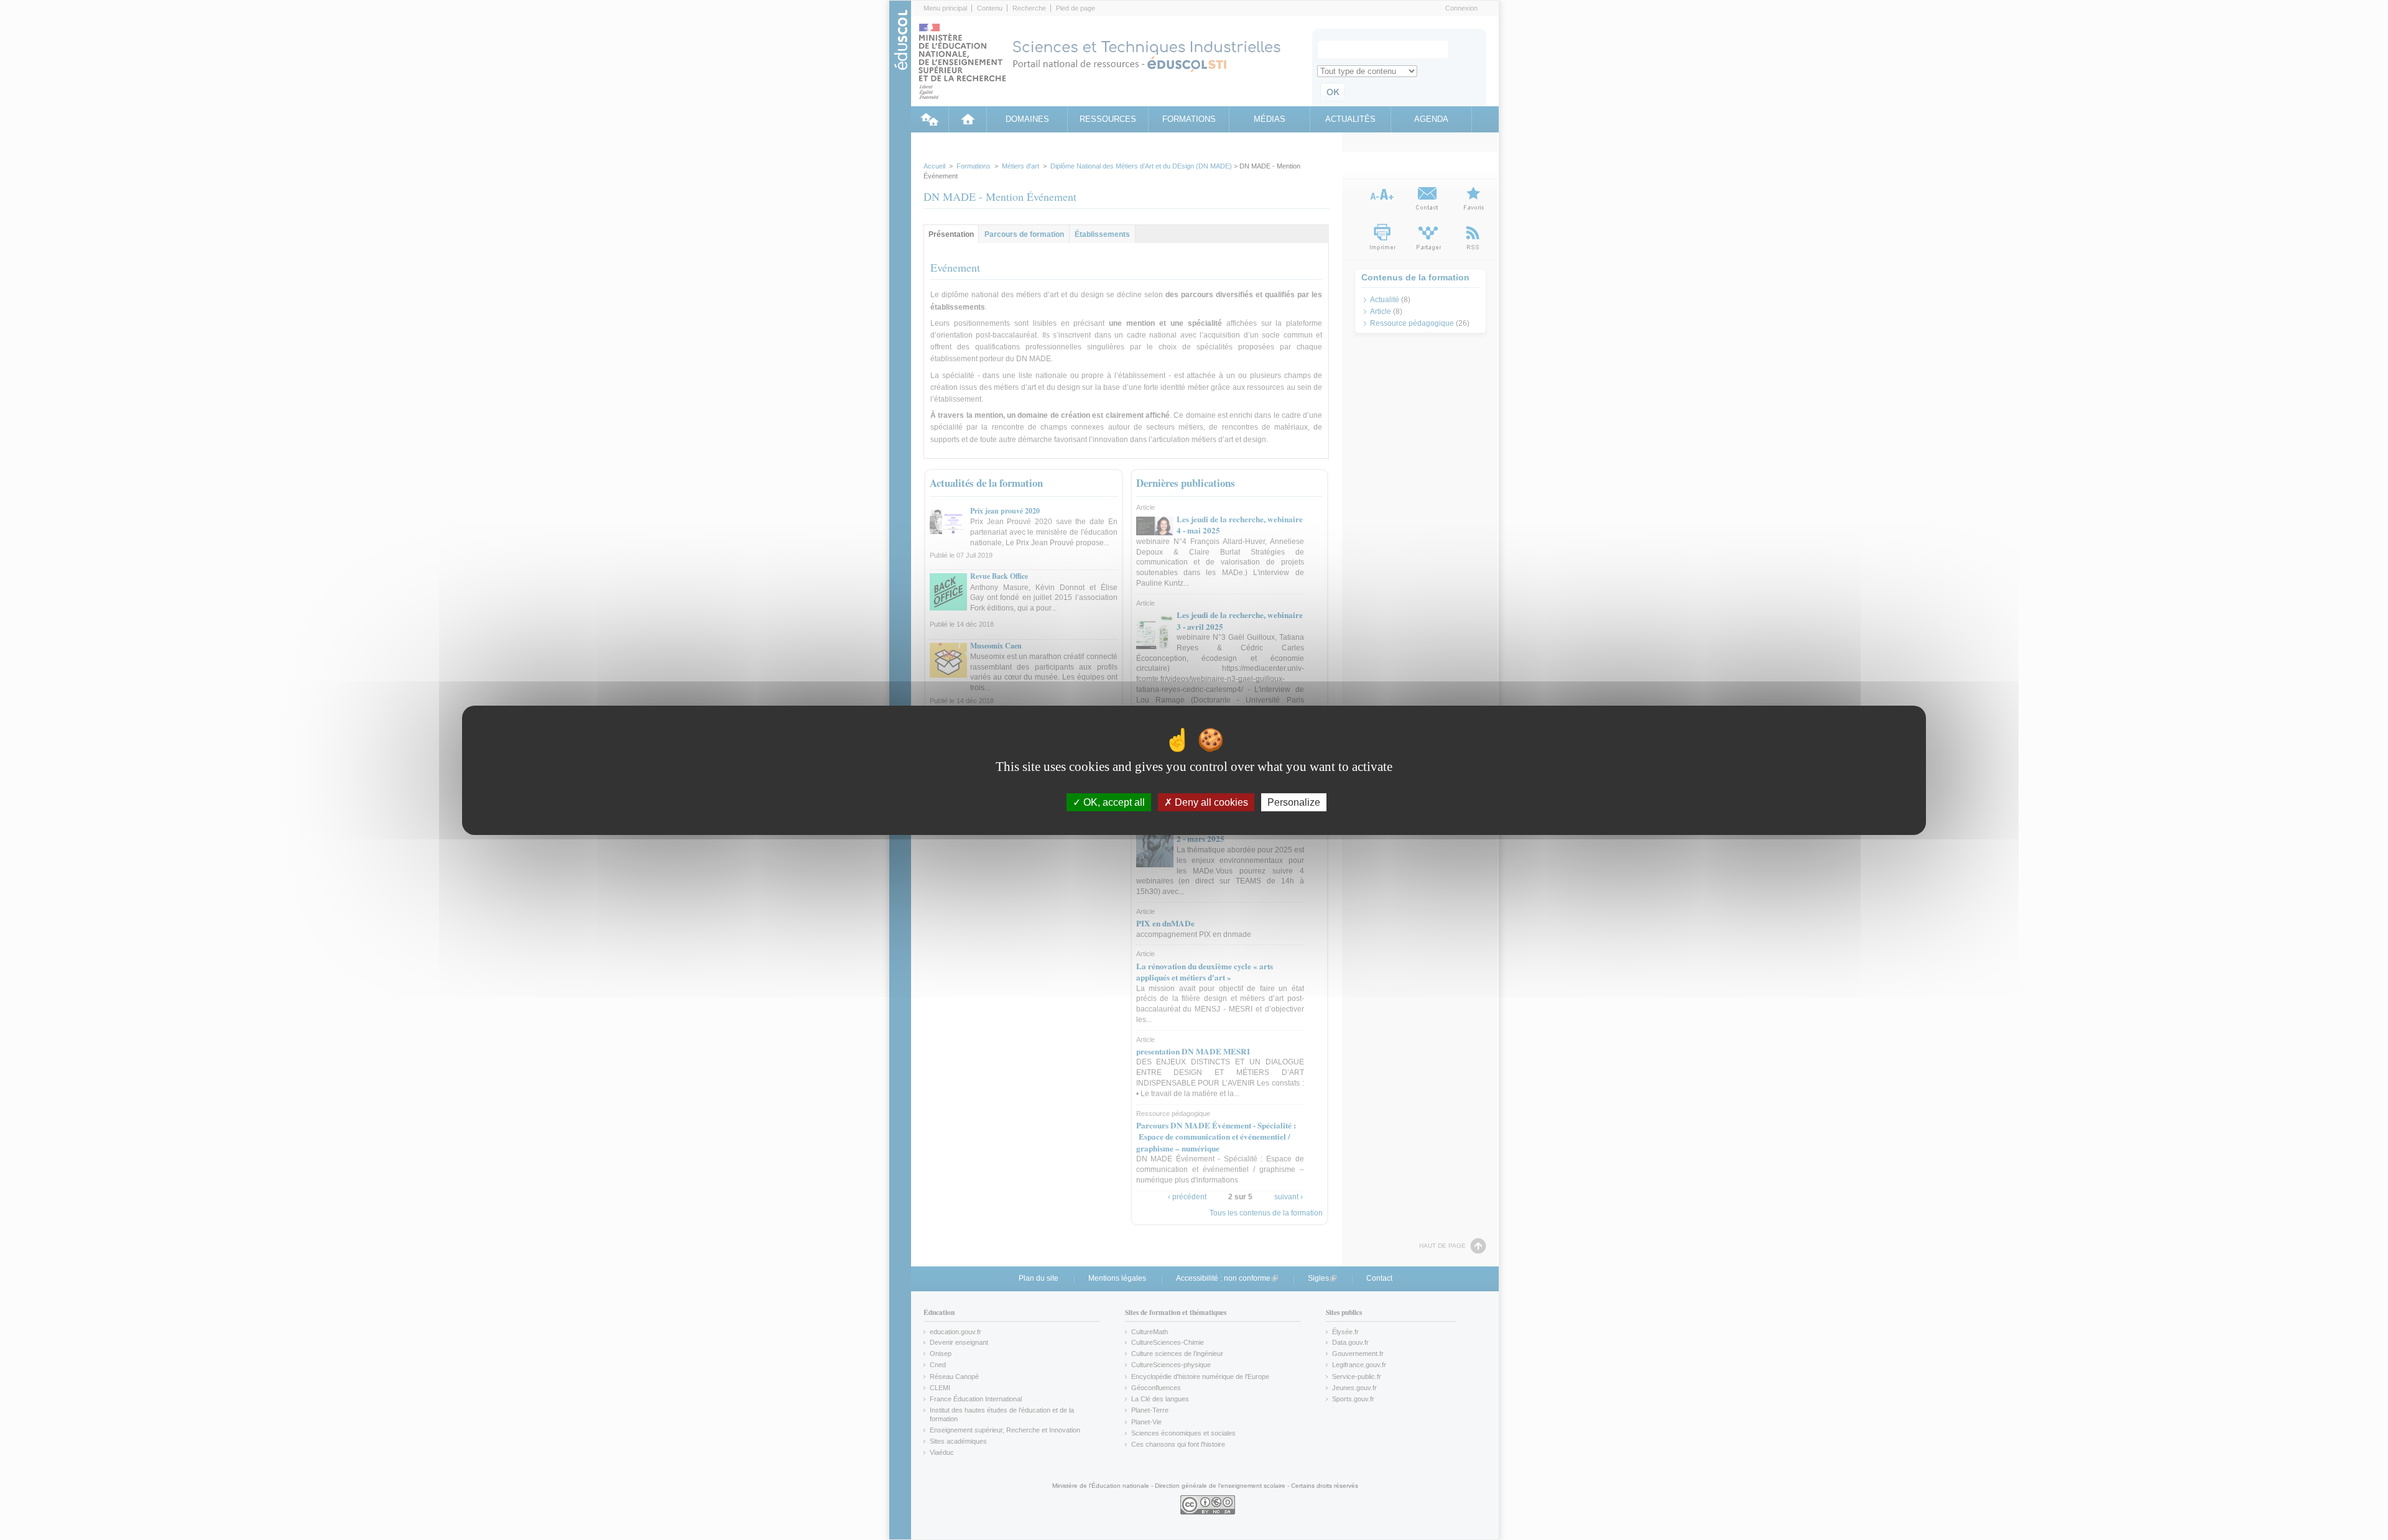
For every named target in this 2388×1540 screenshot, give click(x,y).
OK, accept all (1113, 802)
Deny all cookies (1210, 802)
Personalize (1294, 802)
